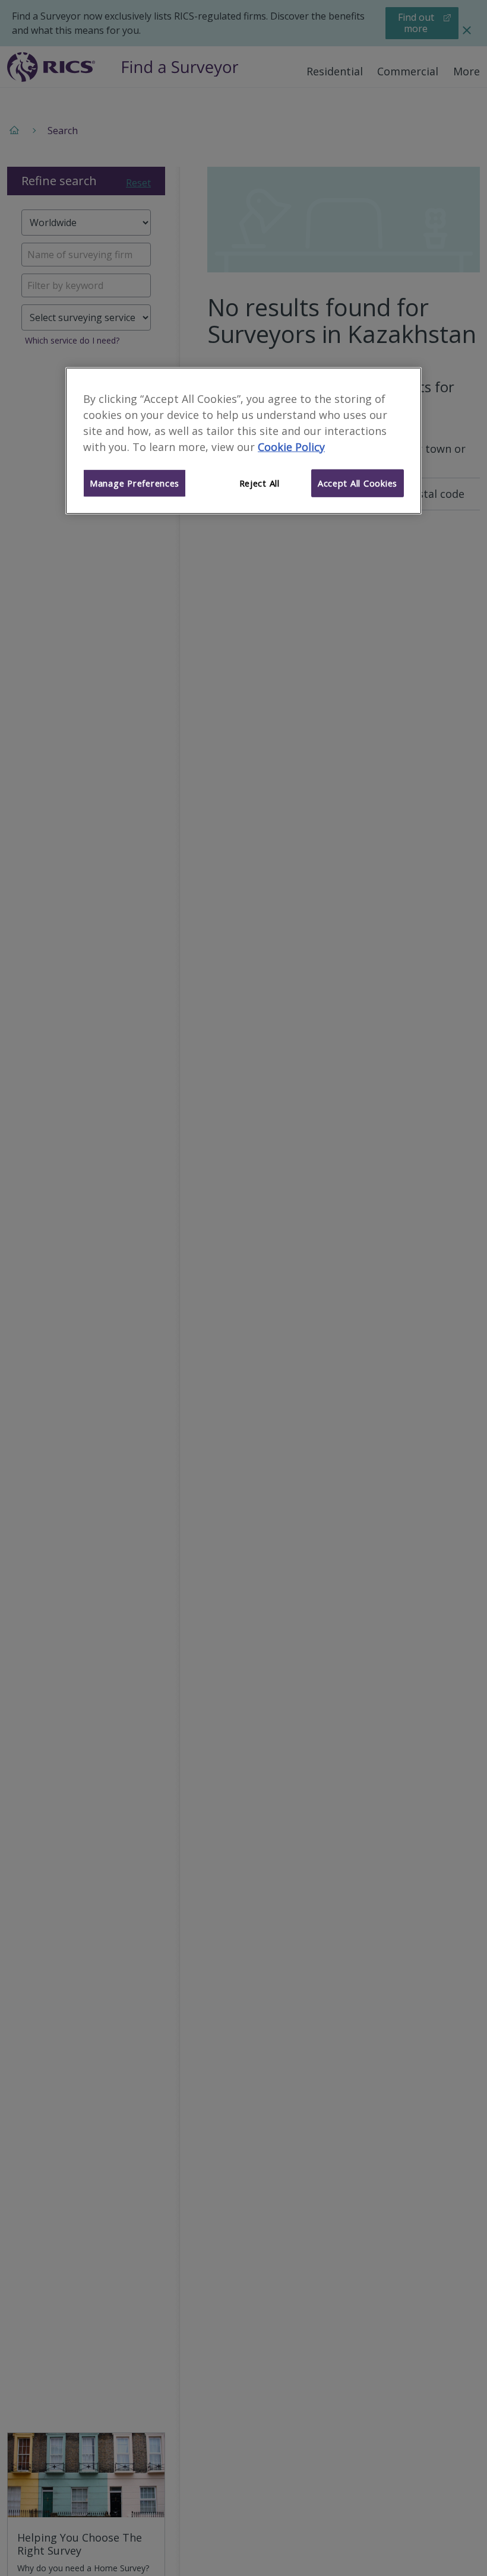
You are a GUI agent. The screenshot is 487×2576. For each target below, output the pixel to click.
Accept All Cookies (358, 483)
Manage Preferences (135, 483)
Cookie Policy (291, 446)
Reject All (260, 483)
